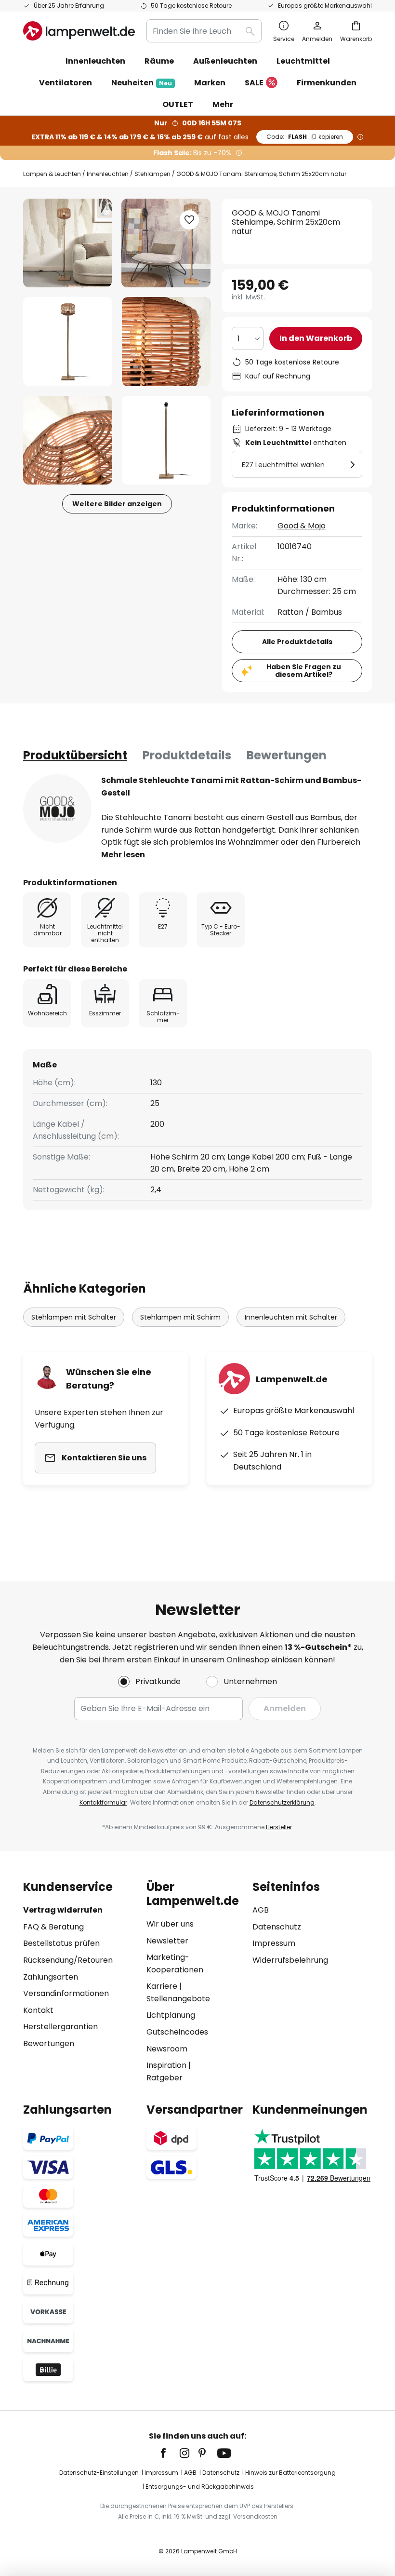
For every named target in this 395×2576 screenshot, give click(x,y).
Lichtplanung (171, 2015)
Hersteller (279, 1827)
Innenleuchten (108, 174)
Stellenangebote (178, 1999)
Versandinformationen (66, 1993)
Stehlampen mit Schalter (74, 1317)
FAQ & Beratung (53, 1927)
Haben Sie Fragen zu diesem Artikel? (304, 671)
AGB (261, 1910)
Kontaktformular (103, 1802)
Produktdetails (187, 755)
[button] (68, 342)
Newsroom (167, 2049)
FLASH (305, 137)
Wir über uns (170, 1924)
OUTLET (178, 104)
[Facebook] (170, 2453)
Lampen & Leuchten (52, 174)
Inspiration (166, 2065)
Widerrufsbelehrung (290, 1960)
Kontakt (38, 2010)
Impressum (274, 1943)
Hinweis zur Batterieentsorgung (290, 2473)
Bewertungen (287, 755)
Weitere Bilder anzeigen (117, 504)
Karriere (162, 1986)
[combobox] (204, 31)
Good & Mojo (302, 526)
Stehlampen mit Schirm (180, 1317)
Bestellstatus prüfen (61, 1943)
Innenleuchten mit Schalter (291, 1317)
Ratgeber (165, 2078)
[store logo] (79, 31)
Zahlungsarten (51, 1977)
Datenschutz (277, 1927)
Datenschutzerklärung (282, 1802)
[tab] (75, 755)
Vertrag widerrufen (63, 1910)
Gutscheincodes (177, 2032)
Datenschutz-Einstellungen (99, 2473)
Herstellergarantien (60, 2027)
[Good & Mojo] (57, 809)
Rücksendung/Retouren (68, 1960)
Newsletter (167, 1941)
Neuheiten (142, 83)
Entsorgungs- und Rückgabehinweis (200, 2487)
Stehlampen (152, 174)
